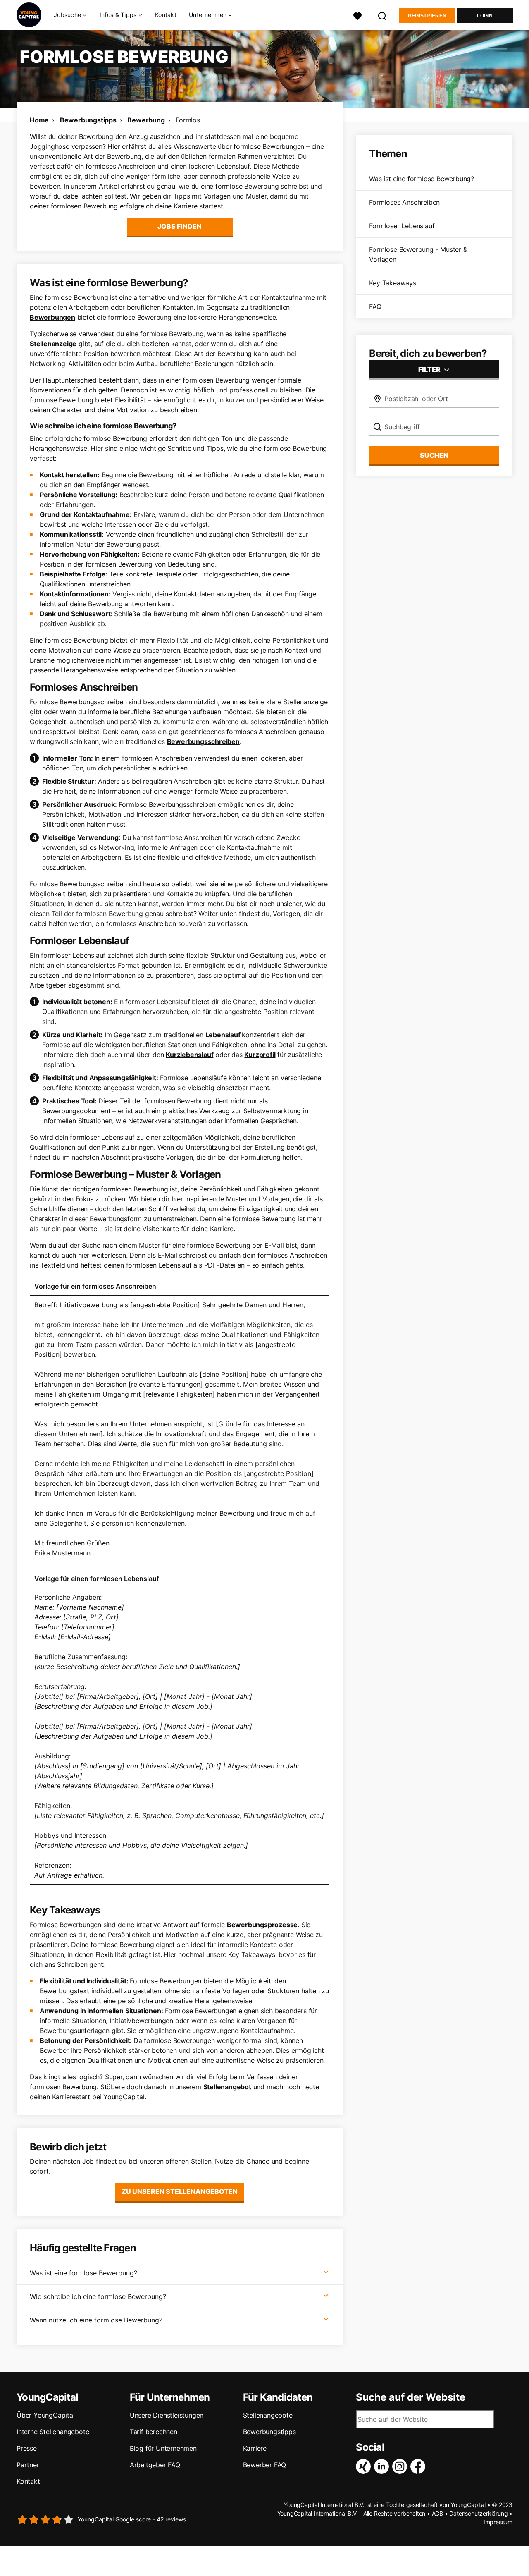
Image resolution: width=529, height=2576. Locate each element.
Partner (28, 2465)
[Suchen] (383, 15)
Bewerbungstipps (88, 120)
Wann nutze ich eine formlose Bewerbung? (96, 2320)
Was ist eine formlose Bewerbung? (83, 2273)
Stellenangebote (268, 2415)
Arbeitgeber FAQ (155, 2465)
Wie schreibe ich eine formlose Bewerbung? (98, 2296)
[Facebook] (419, 2466)
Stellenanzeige (53, 344)
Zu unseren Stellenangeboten (180, 2191)
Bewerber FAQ (265, 2465)
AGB (437, 2513)
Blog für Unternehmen (163, 2448)
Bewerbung (146, 120)
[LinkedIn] (383, 2466)
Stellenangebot (227, 2087)
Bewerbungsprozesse (262, 1925)
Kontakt (166, 15)
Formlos (188, 120)
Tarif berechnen (154, 2432)
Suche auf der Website (411, 2397)
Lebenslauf (224, 1035)
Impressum (498, 2522)
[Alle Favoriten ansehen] (357, 15)
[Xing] (365, 2466)
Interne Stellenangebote (53, 2432)
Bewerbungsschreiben (203, 741)
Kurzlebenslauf (189, 1055)
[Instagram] (401, 2466)
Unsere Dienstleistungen (167, 2415)
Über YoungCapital (46, 2415)
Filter (430, 369)
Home (39, 120)
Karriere (255, 2448)
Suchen (434, 455)
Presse (27, 2448)
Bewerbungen (52, 317)
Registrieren (427, 16)
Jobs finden (180, 226)
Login (485, 16)
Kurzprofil (260, 1055)
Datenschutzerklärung (478, 2513)
